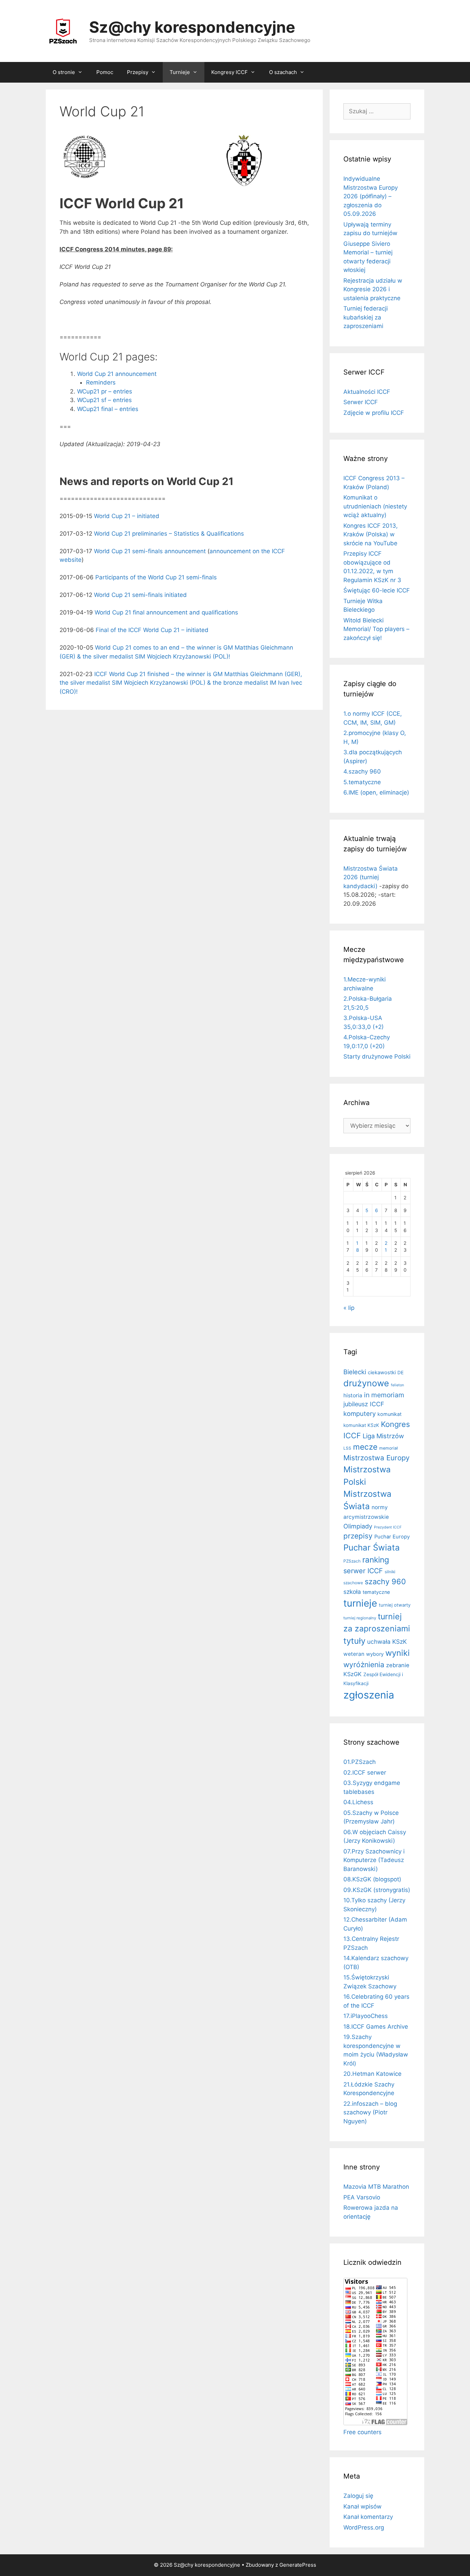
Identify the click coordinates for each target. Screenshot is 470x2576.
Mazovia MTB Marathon (376, 2187)
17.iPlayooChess (366, 2016)
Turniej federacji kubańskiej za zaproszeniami (366, 317)
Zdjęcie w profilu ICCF (374, 413)
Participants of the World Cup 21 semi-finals (156, 577)
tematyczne (376, 1592)
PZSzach (352, 1561)
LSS (347, 1448)
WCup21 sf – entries (104, 400)
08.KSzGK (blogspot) (372, 1879)
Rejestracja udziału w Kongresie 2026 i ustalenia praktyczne (373, 289)
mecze (365, 1447)
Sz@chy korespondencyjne (192, 27)
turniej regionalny (360, 1618)
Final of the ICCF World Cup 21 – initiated (152, 630)
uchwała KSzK (387, 1642)
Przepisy (138, 72)
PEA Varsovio (362, 2197)
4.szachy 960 (362, 771)
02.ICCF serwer (365, 1773)
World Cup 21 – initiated (127, 516)
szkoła (352, 1592)
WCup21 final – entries (108, 409)
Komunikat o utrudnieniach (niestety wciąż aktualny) (375, 506)
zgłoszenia (369, 1695)
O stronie (64, 72)
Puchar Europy (392, 1537)
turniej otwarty (395, 1605)
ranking (376, 1560)
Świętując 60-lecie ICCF (377, 590)
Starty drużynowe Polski (377, 1056)
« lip (349, 1308)
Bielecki (355, 1372)
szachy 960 (385, 1581)
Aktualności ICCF (367, 392)
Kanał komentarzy (368, 2517)
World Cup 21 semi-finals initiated (140, 595)
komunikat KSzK (361, 1425)
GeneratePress (298, 2565)
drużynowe (366, 1383)
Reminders (101, 382)
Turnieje (180, 72)
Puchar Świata (372, 1548)
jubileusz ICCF (364, 1404)
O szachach (283, 72)
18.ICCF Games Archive (376, 2027)
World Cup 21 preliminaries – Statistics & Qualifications (169, 534)
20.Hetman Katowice (372, 2074)
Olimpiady (358, 1526)
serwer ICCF (363, 1571)
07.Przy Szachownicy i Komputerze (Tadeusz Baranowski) (374, 1860)
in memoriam (384, 1395)
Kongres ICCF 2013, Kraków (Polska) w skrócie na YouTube (371, 534)
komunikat (389, 1414)
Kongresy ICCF (229, 72)
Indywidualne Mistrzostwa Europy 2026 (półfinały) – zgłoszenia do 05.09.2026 (371, 196)
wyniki (398, 1653)
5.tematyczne (362, 782)
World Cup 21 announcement (117, 374)
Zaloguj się (358, 2496)
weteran (354, 1654)
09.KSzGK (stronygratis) (377, 1890)
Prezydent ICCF (388, 1527)
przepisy (358, 1536)
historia (353, 1395)
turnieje (360, 1603)
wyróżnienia (364, 1665)
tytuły (354, 1641)
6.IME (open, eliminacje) (376, 792)
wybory (375, 1654)
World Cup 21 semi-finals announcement (150, 551)
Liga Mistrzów (383, 1436)
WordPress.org (364, 2527)
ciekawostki (382, 1373)
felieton (397, 1385)
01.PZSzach (360, 1762)
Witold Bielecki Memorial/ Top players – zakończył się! (376, 629)
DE (400, 1373)
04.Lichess (358, 1802)
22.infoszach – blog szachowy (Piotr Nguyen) (370, 2112)
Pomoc (105, 72)
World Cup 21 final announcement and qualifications (166, 612)
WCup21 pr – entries (105, 391)
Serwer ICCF (361, 402)
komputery (360, 1413)
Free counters (362, 2432)
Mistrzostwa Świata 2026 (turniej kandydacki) (371, 877)
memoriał (388, 1448)
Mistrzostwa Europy (376, 1458)
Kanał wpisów (362, 2506)
